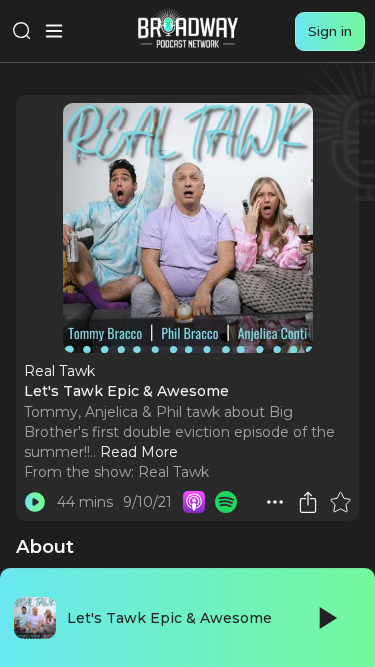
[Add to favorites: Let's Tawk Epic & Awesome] (340, 502)
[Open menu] (54, 31)
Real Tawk (173, 472)
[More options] (275, 502)
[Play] (326, 618)
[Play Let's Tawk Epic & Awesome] (35, 502)
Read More (139, 452)
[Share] (308, 502)
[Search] (22, 31)
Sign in (330, 31)
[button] (275, 502)
